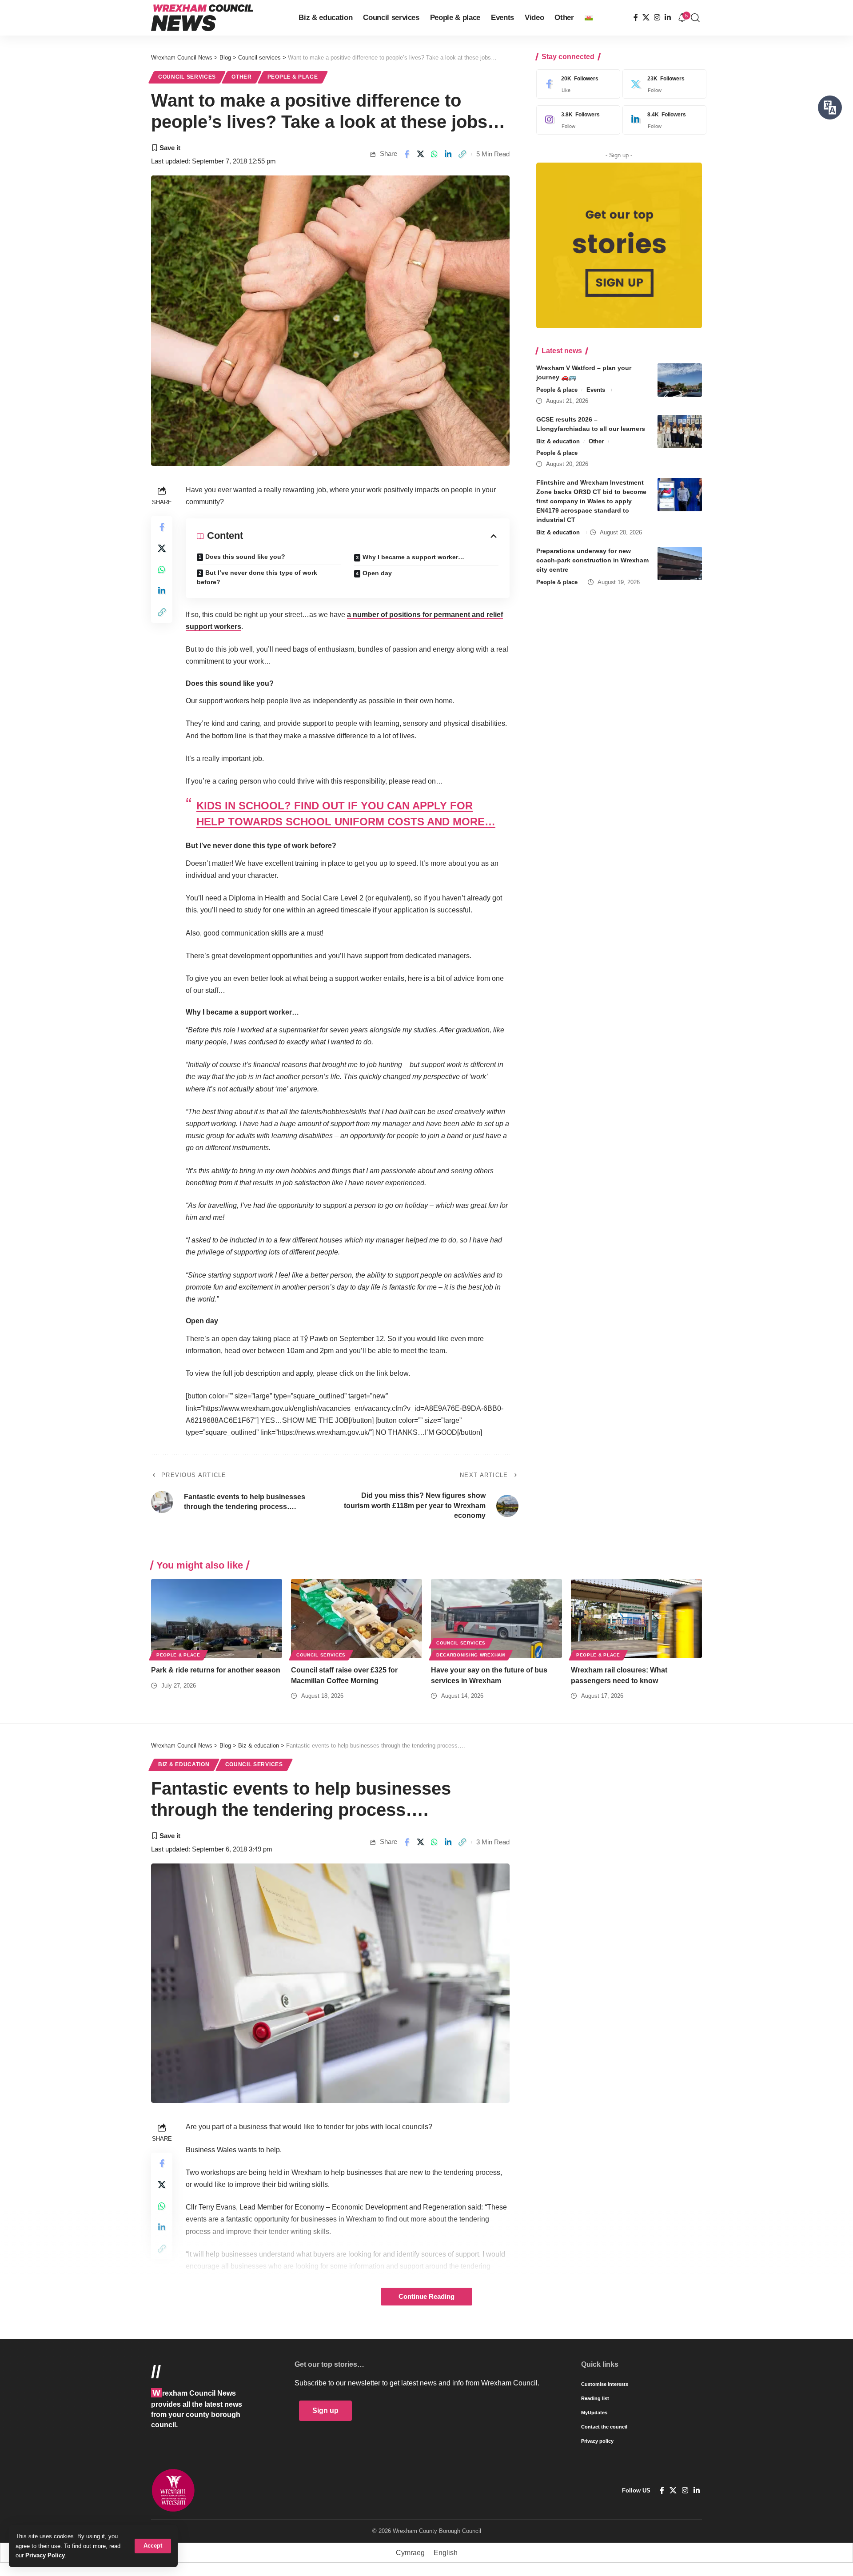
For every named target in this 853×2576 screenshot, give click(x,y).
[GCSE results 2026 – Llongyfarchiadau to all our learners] (680, 432)
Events (596, 390)
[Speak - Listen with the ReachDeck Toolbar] (830, 107)
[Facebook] (636, 18)
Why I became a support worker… (413, 557)
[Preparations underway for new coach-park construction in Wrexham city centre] (680, 563)
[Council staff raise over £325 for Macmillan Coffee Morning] (357, 1618)
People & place (293, 77)
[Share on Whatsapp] (434, 154)
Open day (377, 573)
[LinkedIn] (668, 18)
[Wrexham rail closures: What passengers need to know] (636, 1618)
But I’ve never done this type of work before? (257, 577)
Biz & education (558, 441)
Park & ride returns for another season (216, 1670)
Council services (187, 77)
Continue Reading (426, 2297)
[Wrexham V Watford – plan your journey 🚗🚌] (680, 380)
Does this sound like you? (245, 557)
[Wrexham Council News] (202, 18)
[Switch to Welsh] (589, 18)
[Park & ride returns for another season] (217, 1618)
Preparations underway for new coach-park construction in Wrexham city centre (592, 561)
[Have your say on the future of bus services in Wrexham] (496, 1618)
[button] (153, 2546)
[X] (646, 18)
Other (242, 77)
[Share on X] (421, 154)
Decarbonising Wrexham (471, 1655)
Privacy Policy (45, 2555)
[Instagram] (657, 18)
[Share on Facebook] (407, 154)
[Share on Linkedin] (448, 154)
